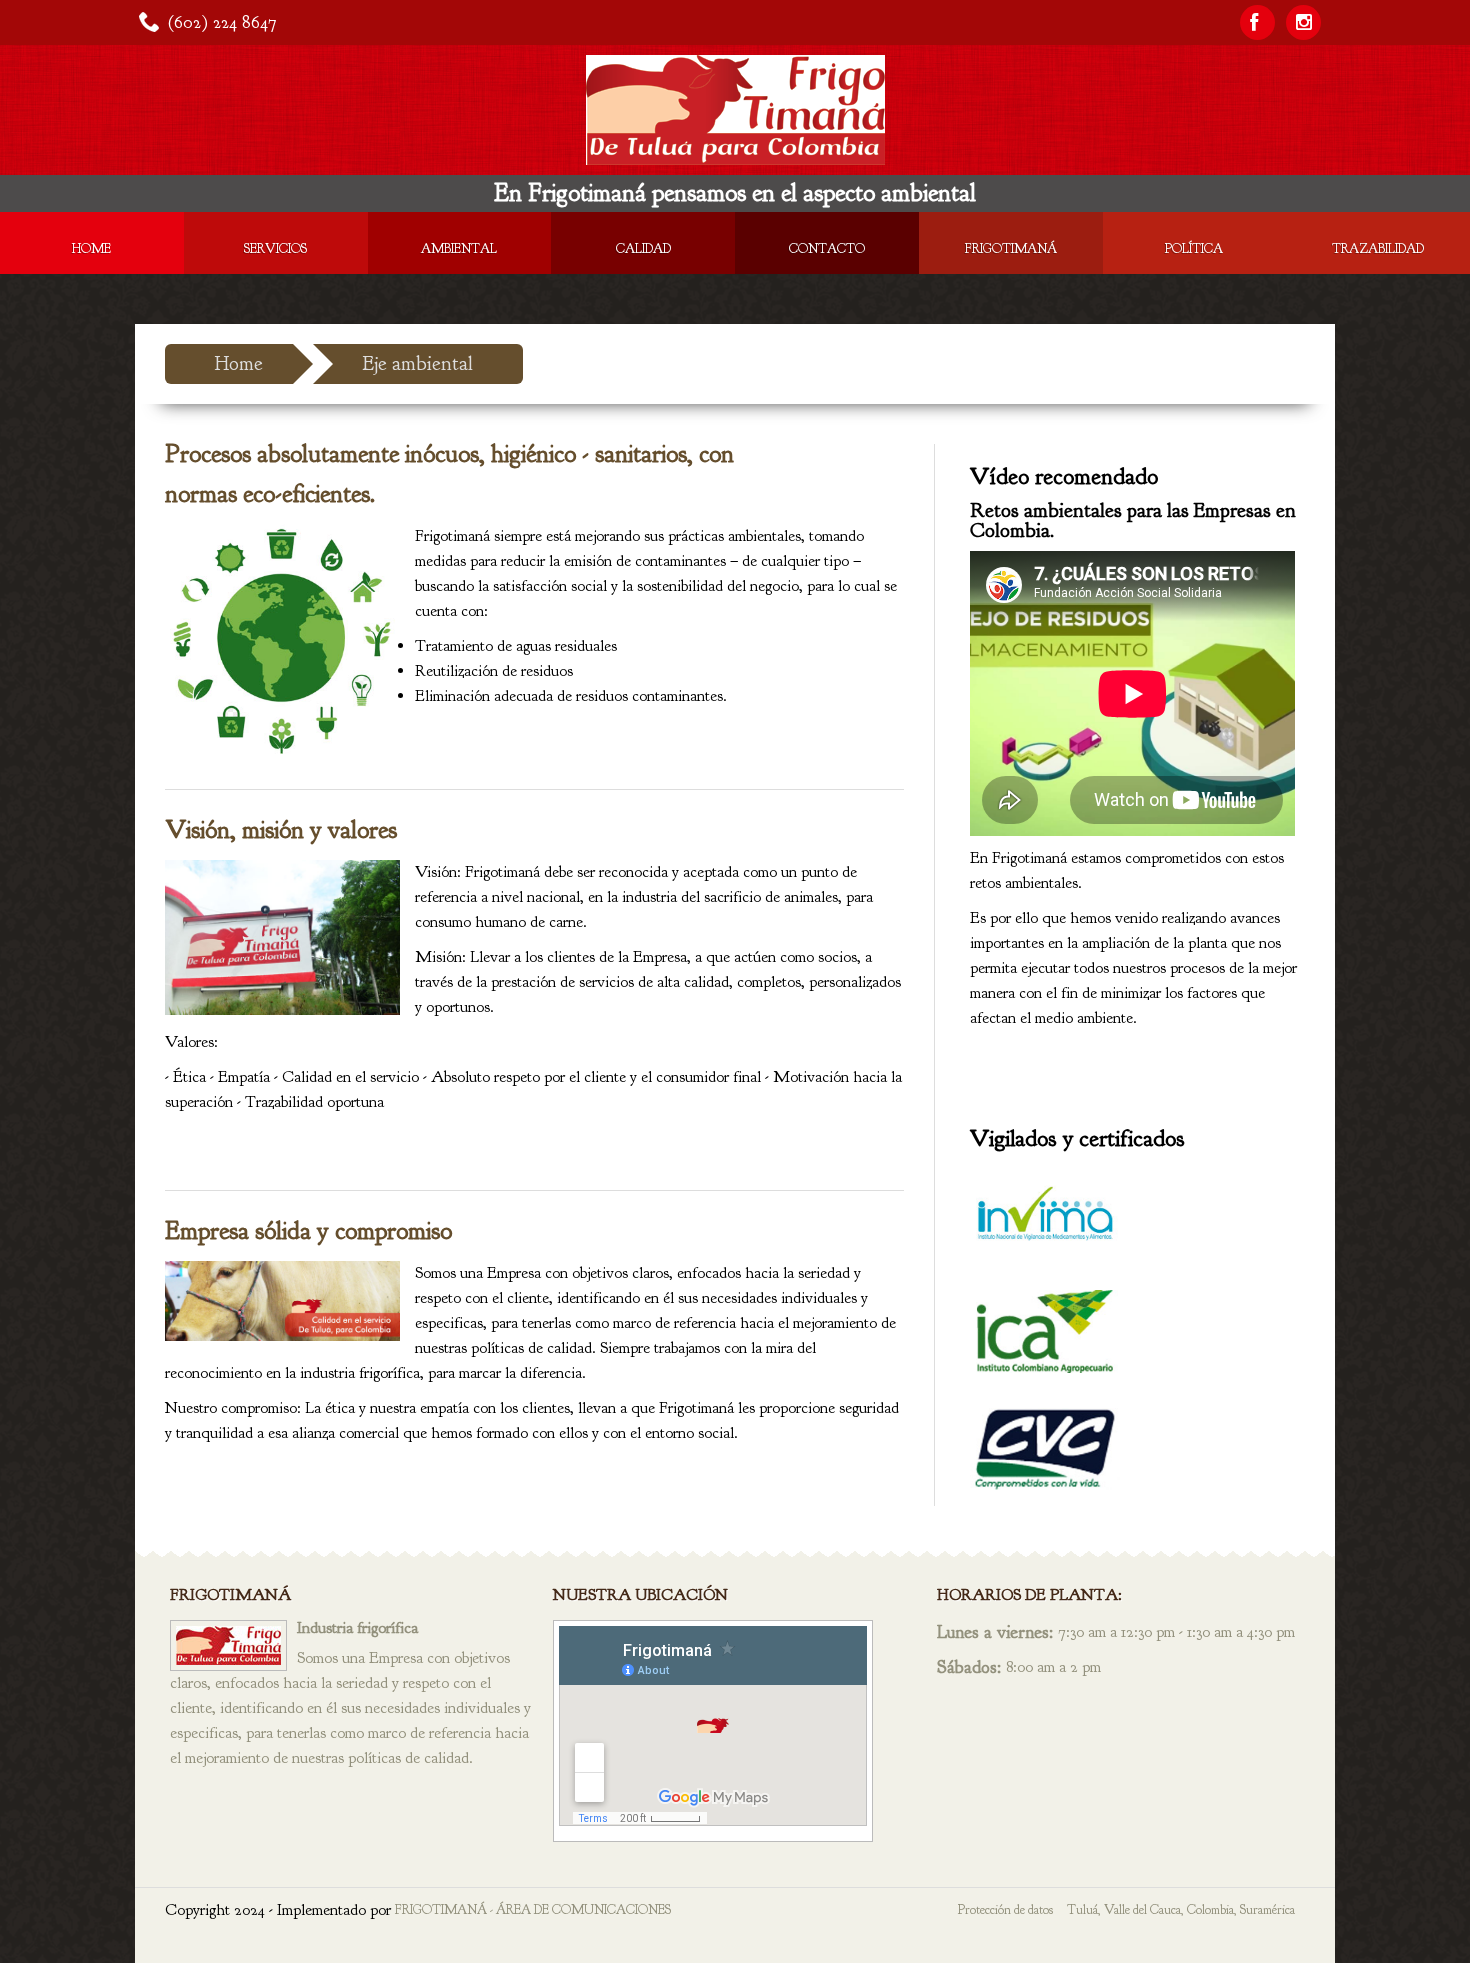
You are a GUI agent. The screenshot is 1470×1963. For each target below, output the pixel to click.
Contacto (827, 249)
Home (91, 249)
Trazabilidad (1378, 249)
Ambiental (459, 249)
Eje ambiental (418, 363)
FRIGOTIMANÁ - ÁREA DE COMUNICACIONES (533, 1910)
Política (1194, 249)
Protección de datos (1005, 1910)
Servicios (275, 249)
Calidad (643, 249)
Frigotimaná (1011, 249)
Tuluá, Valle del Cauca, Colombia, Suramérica (1181, 1910)
